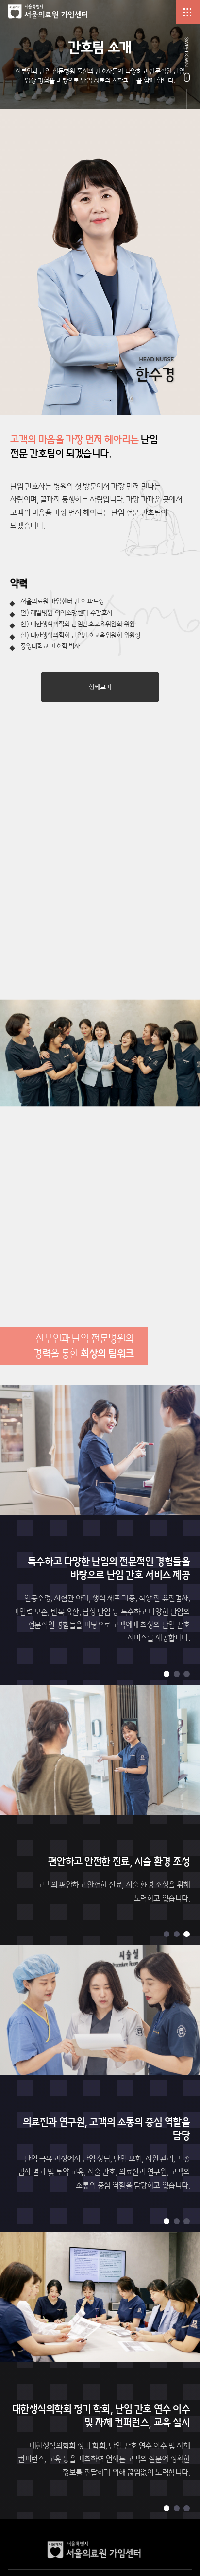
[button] (167, 1674)
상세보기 (100, 687)
